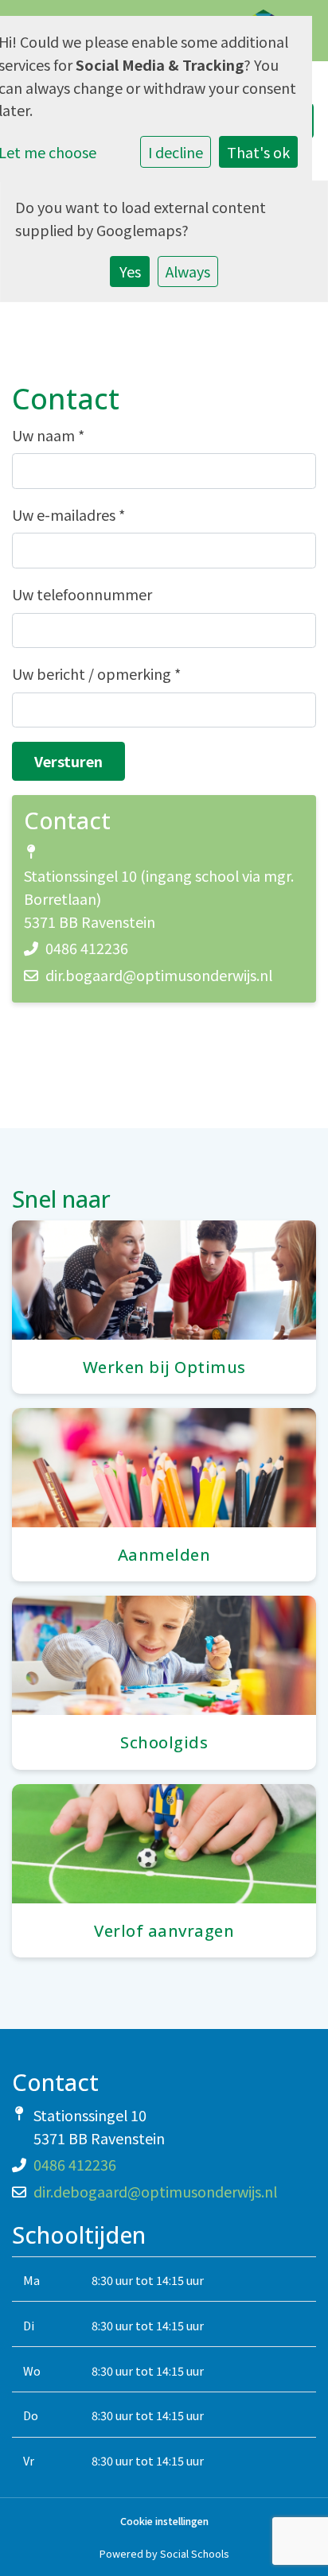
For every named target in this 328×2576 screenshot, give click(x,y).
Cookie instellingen (164, 2522)
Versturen (68, 761)
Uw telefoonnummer (82, 594)
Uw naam (48, 435)
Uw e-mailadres (68, 514)
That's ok (258, 152)
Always (188, 271)
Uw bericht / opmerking (96, 673)
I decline (176, 152)
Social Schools (194, 2553)
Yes (130, 271)
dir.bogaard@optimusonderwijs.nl (159, 975)
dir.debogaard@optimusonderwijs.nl (155, 2191)
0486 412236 (87, 948)
